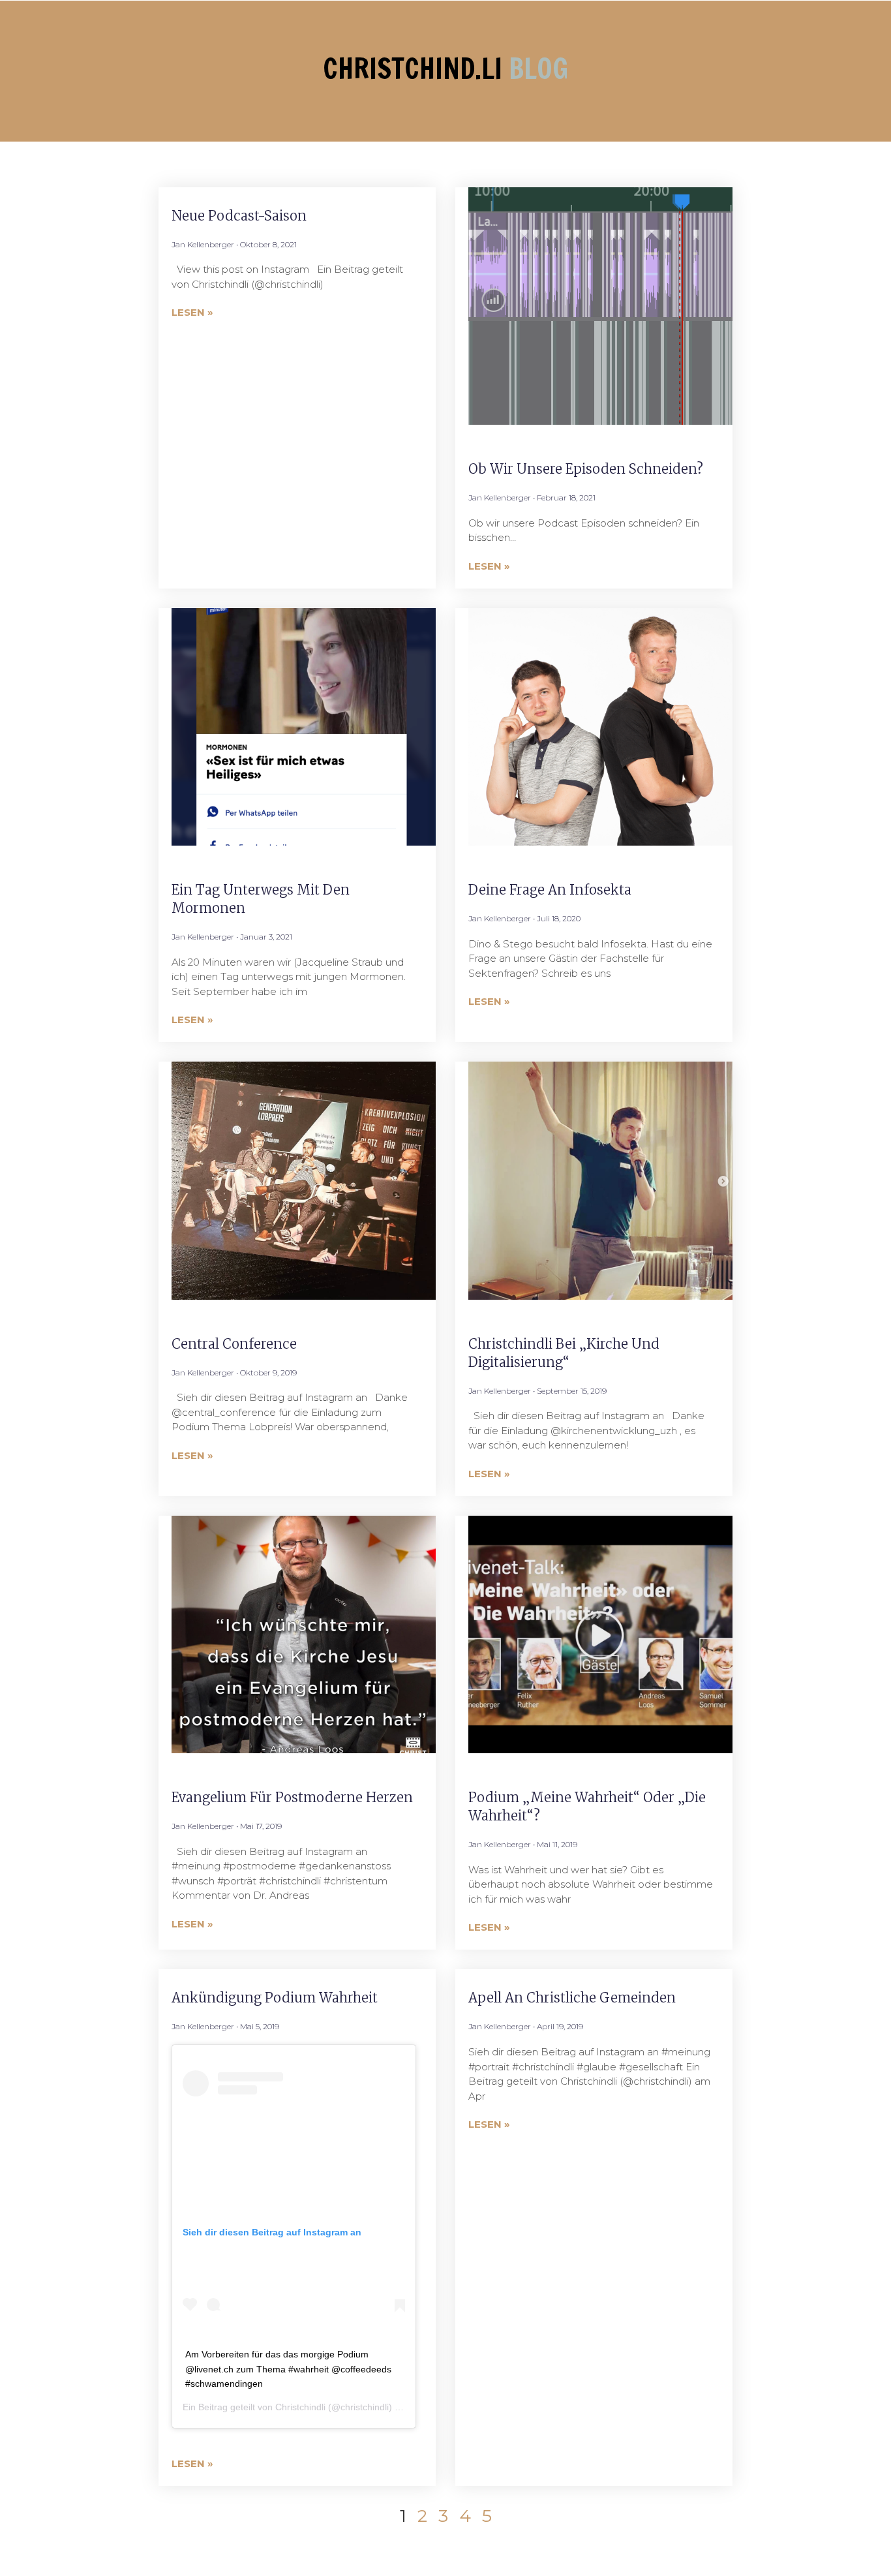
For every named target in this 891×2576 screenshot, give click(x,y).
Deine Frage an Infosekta (550, 890)
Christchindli (300, 2407)
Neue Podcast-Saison (239, 216)
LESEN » (192, 312)
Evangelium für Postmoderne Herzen (292, 1797)
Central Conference (234, 1344)
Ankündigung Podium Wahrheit (275, 1998)
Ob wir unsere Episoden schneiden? (586, 469)
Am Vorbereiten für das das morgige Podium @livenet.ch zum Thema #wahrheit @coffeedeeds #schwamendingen (288, 2369)
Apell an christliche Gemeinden (572, 1998)
